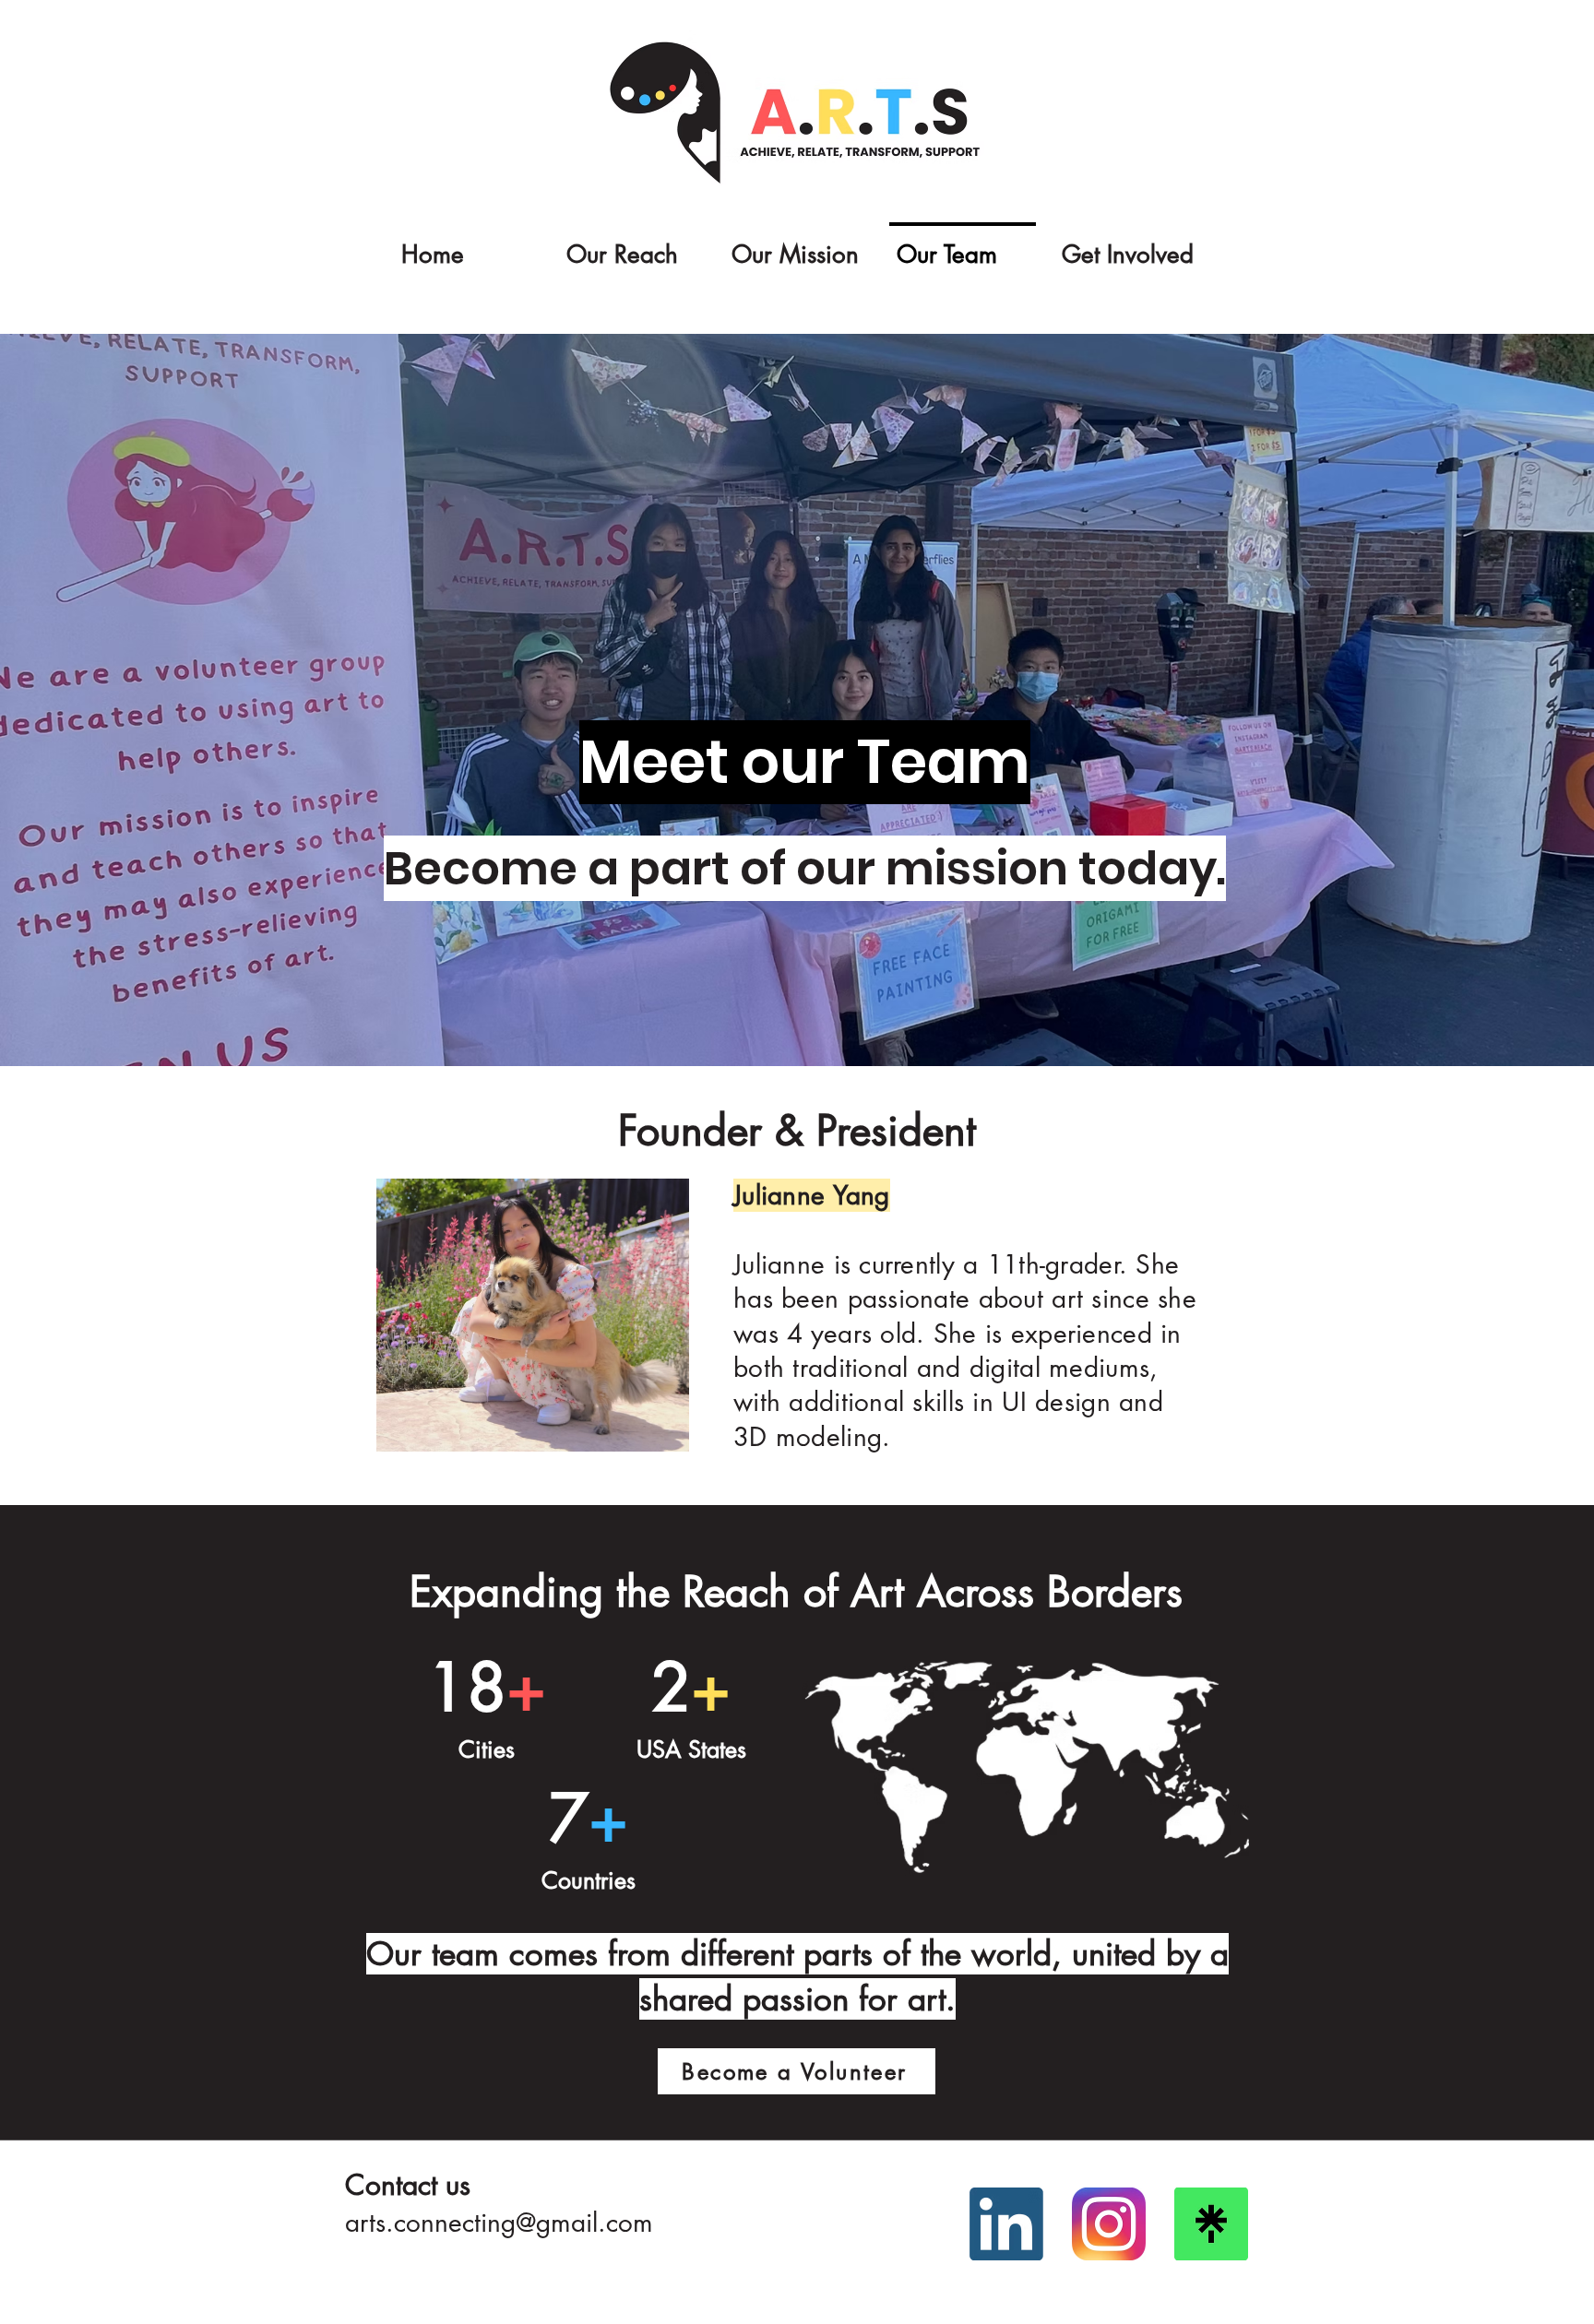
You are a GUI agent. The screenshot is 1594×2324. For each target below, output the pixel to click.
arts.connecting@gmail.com (499, 2223)
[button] (632, 247)
